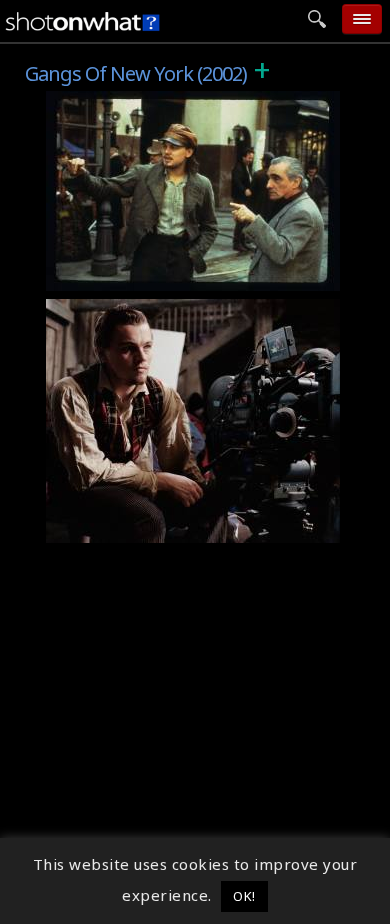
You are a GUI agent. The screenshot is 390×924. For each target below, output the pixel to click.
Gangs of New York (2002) (155, 102)
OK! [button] (244, 896)
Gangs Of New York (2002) (156, 310)
